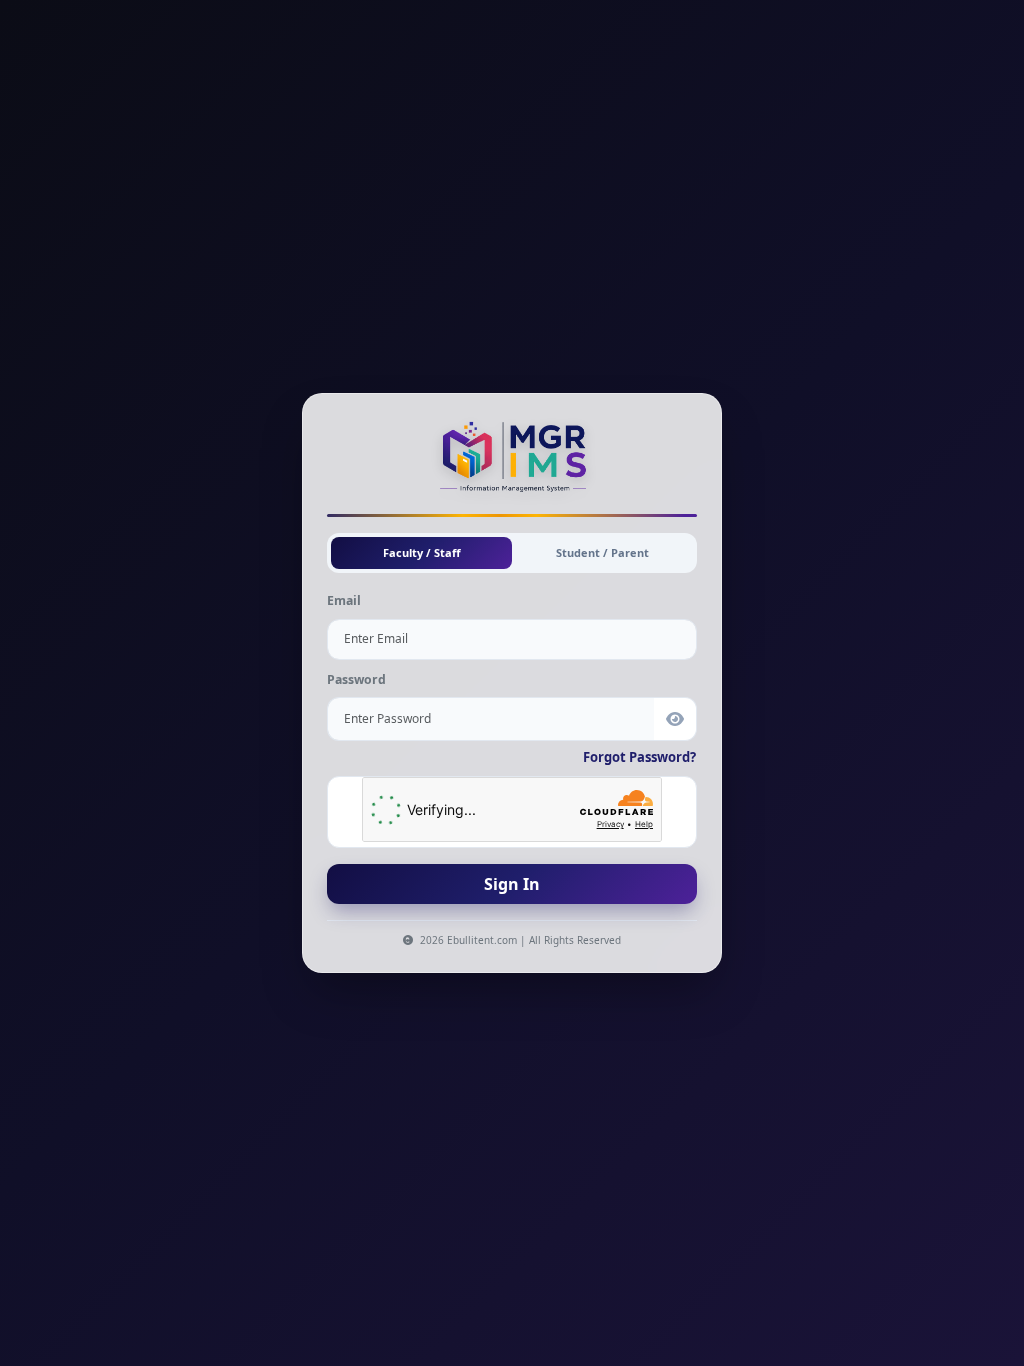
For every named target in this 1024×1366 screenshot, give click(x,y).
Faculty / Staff (422, 552)
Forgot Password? (639, 757)
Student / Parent (602, 552)
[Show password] (675, 719)
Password (356, 679)
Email (344, 600)
